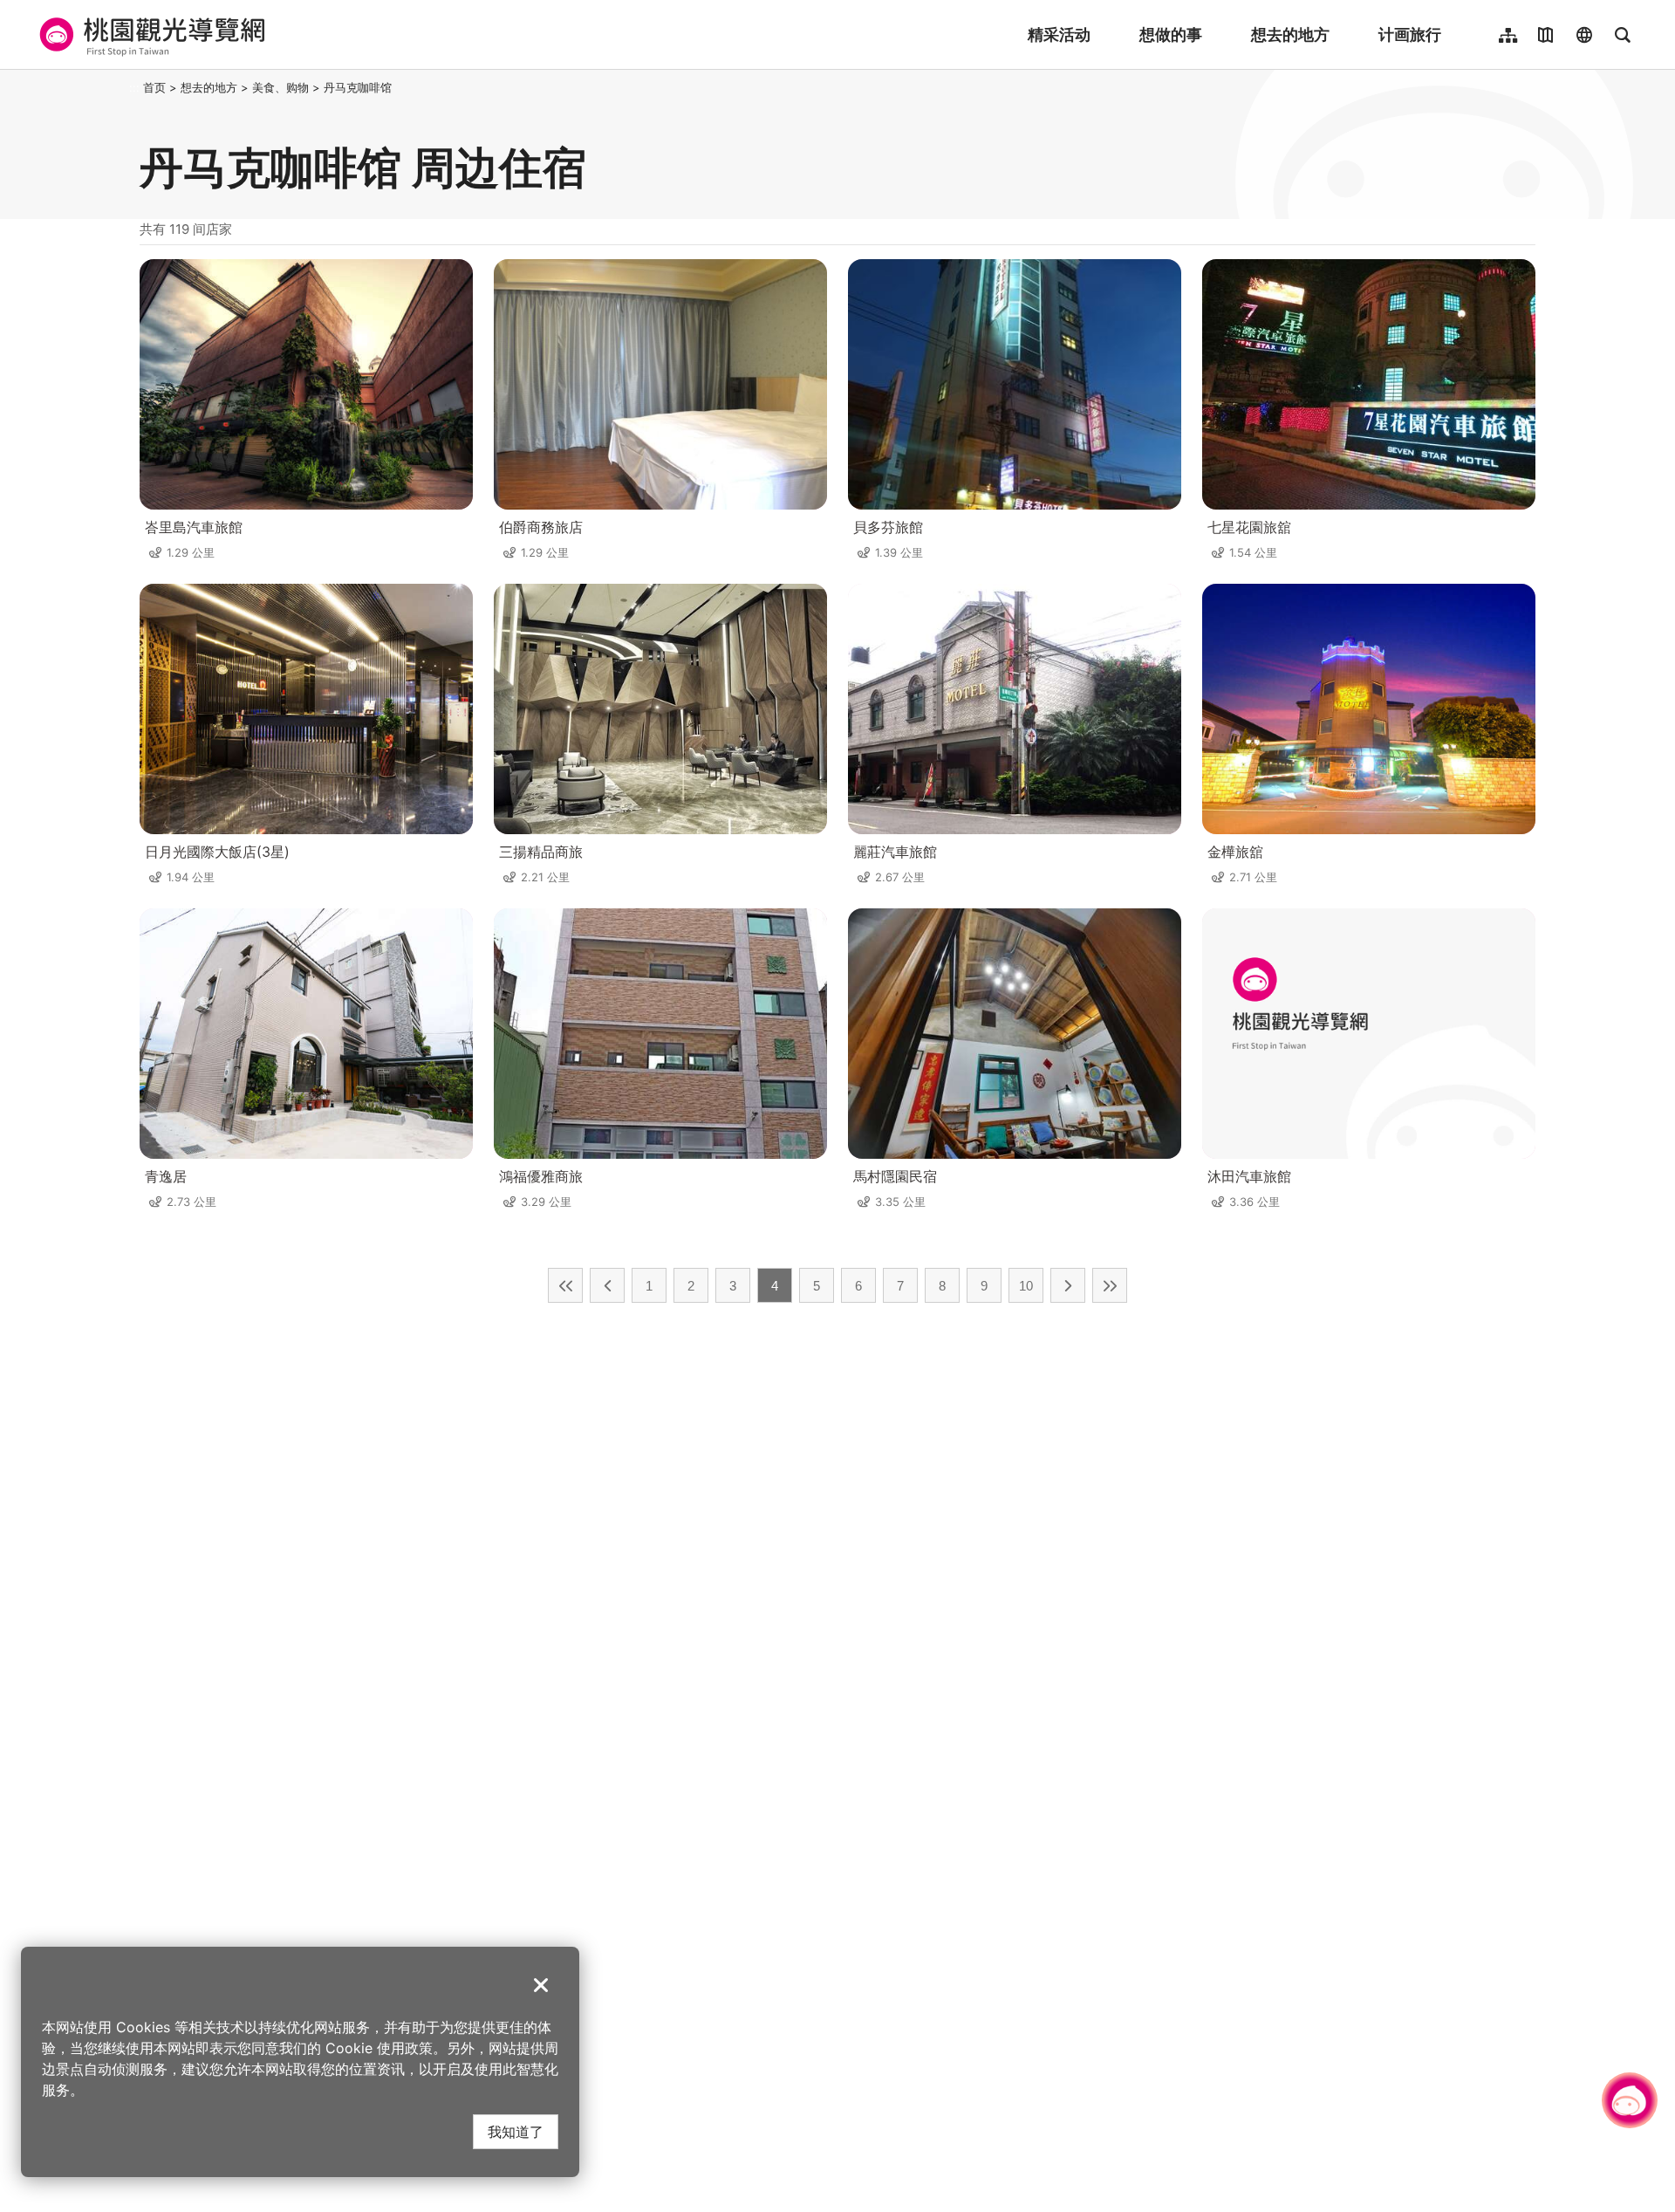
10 (1026, 1286)
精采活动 (1059, 34)
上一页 (607, 1285)
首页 (154, 87)
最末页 (1110, 1285)
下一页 (1068, 1285)
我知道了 (516, 2131)
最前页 (565, 1285)
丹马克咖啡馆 (358, 87)
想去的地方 (1290, 34)
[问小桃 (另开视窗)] (1630, 2100)
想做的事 (1171, 34)
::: (134, 87)
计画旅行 (1410, 34)
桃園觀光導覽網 (150, 35)
